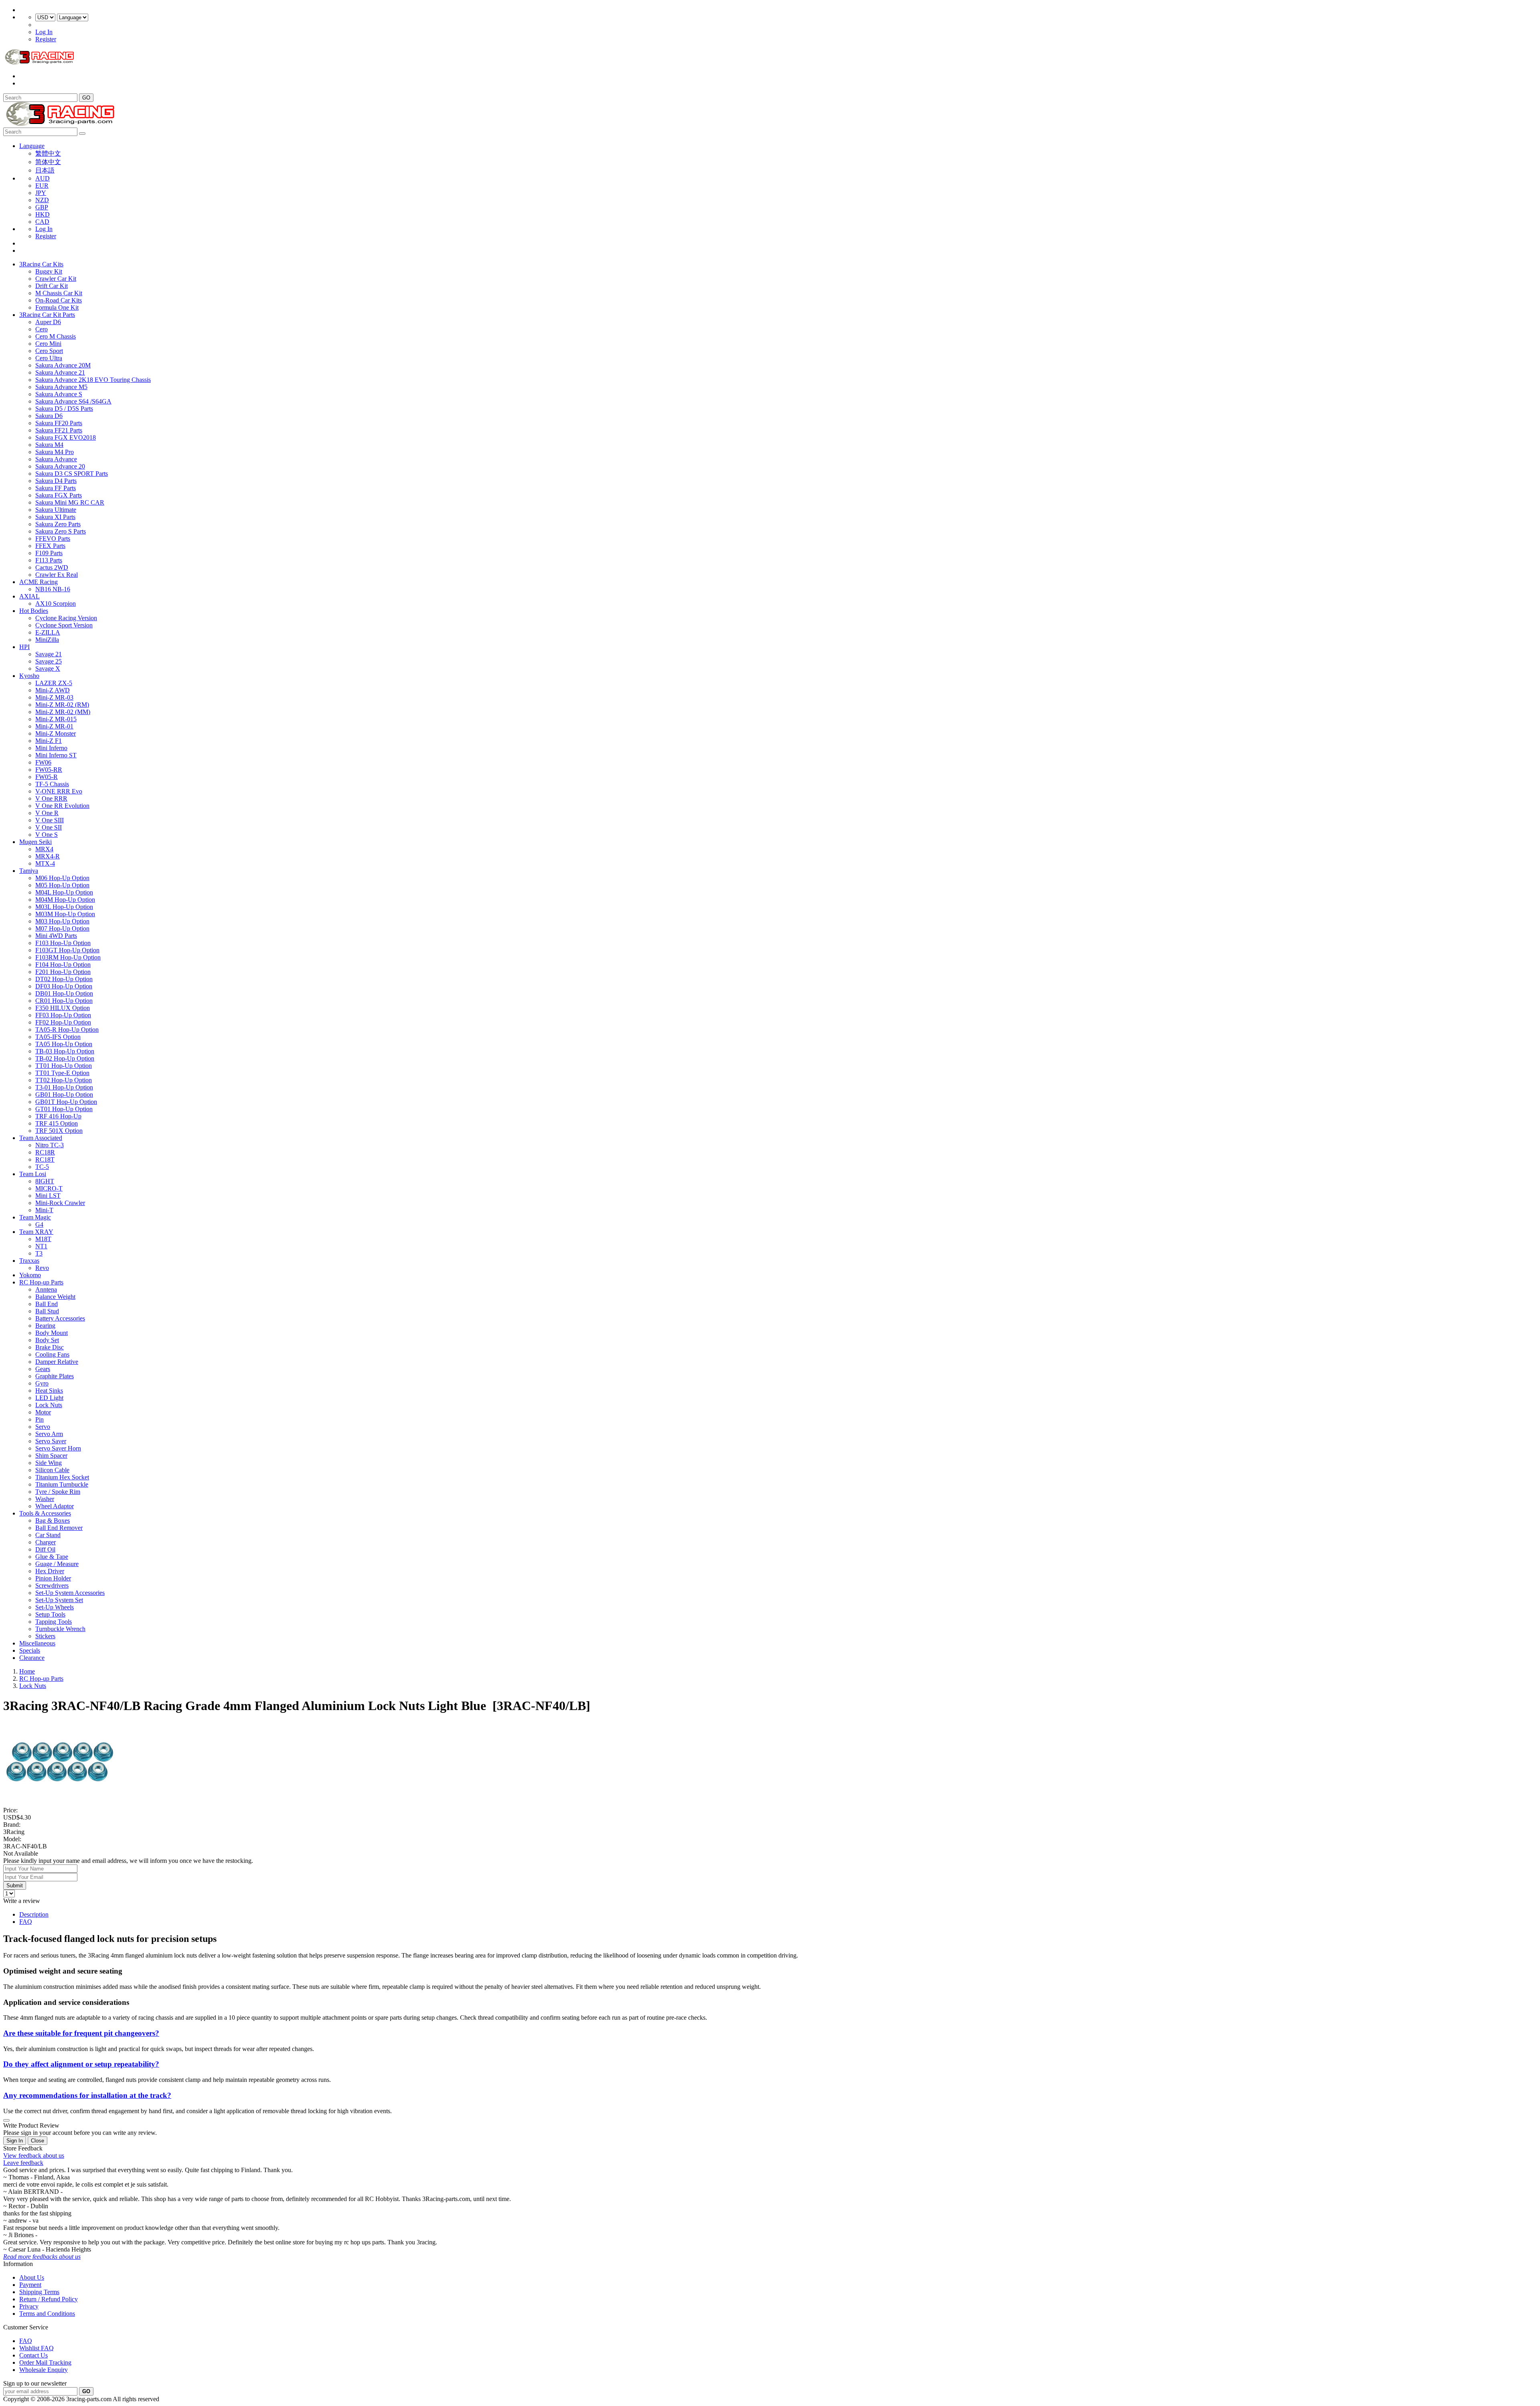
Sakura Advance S (59, 394)
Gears (43, 1369)
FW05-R (47, 777)
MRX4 (44, 849)
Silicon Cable (52, 1470)
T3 (39, 1253)
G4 (39, 1224)
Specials (30, 1650)
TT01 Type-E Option (62, 1073)
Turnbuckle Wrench (60, 1629)
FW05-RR (49, 770)
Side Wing (49, 1463)
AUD (43, 178)
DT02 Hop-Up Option (64, 979)
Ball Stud (47, 1311)
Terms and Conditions (47, 2314)
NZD (42, 200)
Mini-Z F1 (49, 741)
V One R (47, 813)
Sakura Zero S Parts (61, 531)
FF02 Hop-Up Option (63, 1022)
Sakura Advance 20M (63, 365)
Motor (43, 1412)
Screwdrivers (52, 1585)
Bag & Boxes (53, 1520)
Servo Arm (49, 1434)
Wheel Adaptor (55, 1506)
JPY (41, 193)
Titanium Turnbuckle (62, 1484)
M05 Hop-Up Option (62, 885)
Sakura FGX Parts (59, 495)
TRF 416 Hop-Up (58, 1116)
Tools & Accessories (45, 1513)
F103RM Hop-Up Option (68, 957)
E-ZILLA (48, 632)
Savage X (48, 668)
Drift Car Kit (52, 286)
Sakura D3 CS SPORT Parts (72, 474)
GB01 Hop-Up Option (64, 1094)
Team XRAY (36, 1232)
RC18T (45, 1159)
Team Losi (33, 1174)
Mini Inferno (51, 748)
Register (46, 39)
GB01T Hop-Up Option (66, 1102)
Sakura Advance (56, 459)
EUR (42, 186)
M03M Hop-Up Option (65, 914)
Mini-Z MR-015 (56, 719)
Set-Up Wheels (55, 1607)
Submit (15, 1886)
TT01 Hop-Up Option (64, 1066)
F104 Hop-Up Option (63, 965)
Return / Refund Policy (49, 2299)
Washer (45, 1499)
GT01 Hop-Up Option (64, 1109)
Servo (43, 1427)
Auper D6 (48, 322)
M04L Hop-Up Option (64, 892)
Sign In (15, 2141)
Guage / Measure (57, 1564)
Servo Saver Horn (58, 1448)
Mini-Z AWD (53, 690)
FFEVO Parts (53, 539)
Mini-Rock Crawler (60, 1203)
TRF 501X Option (59, 1131)
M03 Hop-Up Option (62, 921)
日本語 (45, 170)
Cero (42, 329)
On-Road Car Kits (59, 300)
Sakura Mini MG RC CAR (70, 502)
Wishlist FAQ (36, 2348)
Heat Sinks (49, 1391)
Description (34, 1914)
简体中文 (48, 162)
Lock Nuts (49, 1405)
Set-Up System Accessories (70, 1593)
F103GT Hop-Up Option (67, 950)
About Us (32, 2277)
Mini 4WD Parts (56, 936)
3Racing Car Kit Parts (47, 315)
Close (37, 2141)
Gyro (42, 1383)
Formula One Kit (57, 307)
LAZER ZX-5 (54, 683)
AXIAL (29, 596)
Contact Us (33, 2355)
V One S (47, 835)
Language (32, 146)
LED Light (49, 1398)
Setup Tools (50, 1614)
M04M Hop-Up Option (65, 900)
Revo (42, 1268)
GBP (42, 207)
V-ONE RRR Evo (59, 791)
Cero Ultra (49, 358)
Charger (46, 1542)
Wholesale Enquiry (44, 2370)
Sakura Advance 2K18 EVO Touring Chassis (93, 380)
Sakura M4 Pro (55, 452)
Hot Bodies (34, 611)
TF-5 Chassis (52, 784)
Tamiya (29, 871)
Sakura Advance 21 (60, 372)
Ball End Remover (59, 1528)
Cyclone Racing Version (66, 618)
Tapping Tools (54, 1622)
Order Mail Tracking (45, 2362)
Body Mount (52, 1333)
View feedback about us (34, 2155)
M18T (43, 1239)
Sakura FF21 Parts (59, 430)
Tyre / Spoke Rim (58, 1492)
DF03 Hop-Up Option (64, 986)
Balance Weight (55, 1297)
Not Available (21, 1853)
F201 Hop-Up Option (63, 972)
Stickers (45, 1636)
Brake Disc (50, 1347)
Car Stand (48, 1535)
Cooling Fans (52, 1354)
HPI (24, 647)
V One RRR (51, 798)
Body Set (47, 1340)
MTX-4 (45, 863)
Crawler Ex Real (57, 575)
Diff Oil (45, 1549)
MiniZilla (47, 640)
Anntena (46, 1289)
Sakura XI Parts (55, 517)
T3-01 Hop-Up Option (64, 1087)
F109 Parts (49, 553)
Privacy (29, 2306)
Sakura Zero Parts (58, 524)
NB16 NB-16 (53, 589)
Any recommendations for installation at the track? (87, 2095)
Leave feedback (23, 2163)
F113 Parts (49, 560)
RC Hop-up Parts (41, 1282)
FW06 (43, 762)
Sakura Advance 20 (60, 466)
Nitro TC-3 (50, 1145)
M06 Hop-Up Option (62, 878)
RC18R (45, 1152)
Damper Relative (57, 1362)
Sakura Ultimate (56, 510)
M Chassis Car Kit (59, 293)
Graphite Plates (55, 1376)
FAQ (26, 1922)
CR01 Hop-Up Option (64, 1001)
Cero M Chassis (56, 336)
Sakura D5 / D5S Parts (64, 409)
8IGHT (45, 1181)
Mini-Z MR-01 (54, 726)
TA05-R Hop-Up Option (67, 1030)
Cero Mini (48, 344)
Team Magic (35, 1217)
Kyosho (29, 676)
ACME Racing (38, 582)
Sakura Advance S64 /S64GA (73, 401)
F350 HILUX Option (63, 1008)
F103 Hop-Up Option (63, 943)
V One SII (49, 827)
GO (86, 98)
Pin (40, 1419)
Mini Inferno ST (56, 755)
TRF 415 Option (57, 1123)
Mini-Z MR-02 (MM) (63, 712)
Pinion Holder (53, 1578)
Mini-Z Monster (56, 733)
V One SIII (50, 820)
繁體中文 (48, 153)
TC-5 (42, 1167)
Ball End (47, 1304)
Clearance (32, 1658)
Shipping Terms (39, 2292)
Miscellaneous (37, 1643)
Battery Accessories (60, 1318)
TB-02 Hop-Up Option (65, 1058)
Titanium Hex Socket (62, 1477)
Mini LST (48, 1196)
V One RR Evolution (62, 806)
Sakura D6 (49, 416)
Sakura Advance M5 (61, 387)
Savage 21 (49, 654)
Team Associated (41, 1138)
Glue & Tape (52, 1557)
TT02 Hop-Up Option (64, 1080)
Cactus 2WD (52, 567)
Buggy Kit (49, 271)
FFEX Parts (50, 546)
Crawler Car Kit (56, 279)
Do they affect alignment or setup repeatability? (81, 2064)
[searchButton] (82, 134)
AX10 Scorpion (56, 604)
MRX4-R (48, 856)
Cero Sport (49, 351)
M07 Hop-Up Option (62, 928)
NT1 (41, 1246)
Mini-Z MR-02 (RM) (62, 705)
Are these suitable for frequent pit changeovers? (81, 2033)
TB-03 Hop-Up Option (65, 1051)
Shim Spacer (51, 1456)
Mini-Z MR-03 (54, 697)
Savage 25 (49, 661)
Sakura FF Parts (56, 488)
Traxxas (29, 1261)
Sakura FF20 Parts (59, 423)
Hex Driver (50, 1571)
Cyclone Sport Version (64, 625)
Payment (30, 2285)
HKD (43, 214)
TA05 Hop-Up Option (64, 1044)
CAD (42, 222)
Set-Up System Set (59, 1600)
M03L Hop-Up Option (64, 907)
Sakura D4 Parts (56, 481)
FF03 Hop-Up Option (63, 1015)
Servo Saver (51, 1441)
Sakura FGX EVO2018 (66, 437)
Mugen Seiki (35, 842)
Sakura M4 (49, 445)
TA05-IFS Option (58, 1037)
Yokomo (30, 1275)
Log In (44, 32)
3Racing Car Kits (41, 264)
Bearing (45, 1326)
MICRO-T (49, 1188)
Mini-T (44, 1210)
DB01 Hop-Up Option (64, 993)
